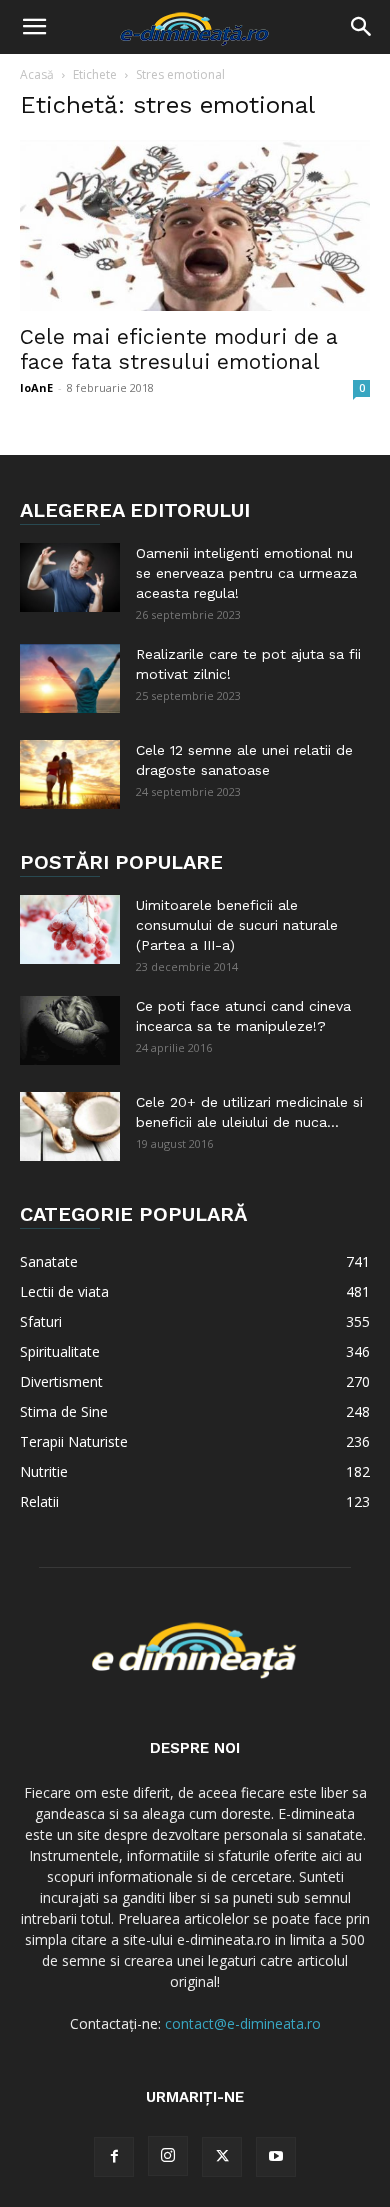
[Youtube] (276, 2157)
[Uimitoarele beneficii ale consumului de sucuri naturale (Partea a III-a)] (70, 929)
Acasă (37, 74)
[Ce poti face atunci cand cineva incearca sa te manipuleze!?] (70, 1030)
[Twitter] (222, 2157)
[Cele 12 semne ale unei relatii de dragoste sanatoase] (70, 774)
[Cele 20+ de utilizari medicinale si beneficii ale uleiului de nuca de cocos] (70, 1126)
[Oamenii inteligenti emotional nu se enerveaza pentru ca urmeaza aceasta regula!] (70, 577)
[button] (34, 27)
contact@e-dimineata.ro (243, 2023)
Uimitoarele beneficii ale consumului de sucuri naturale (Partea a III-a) (237, 925)
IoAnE (36, 387)
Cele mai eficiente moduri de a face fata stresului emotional (179, 349)
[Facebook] (114, 2157)
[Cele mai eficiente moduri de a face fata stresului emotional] (195, 225)
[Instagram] (168, 2156)
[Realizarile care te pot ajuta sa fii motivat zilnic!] (70, 678)
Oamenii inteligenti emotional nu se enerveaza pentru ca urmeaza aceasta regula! (246, 573)
